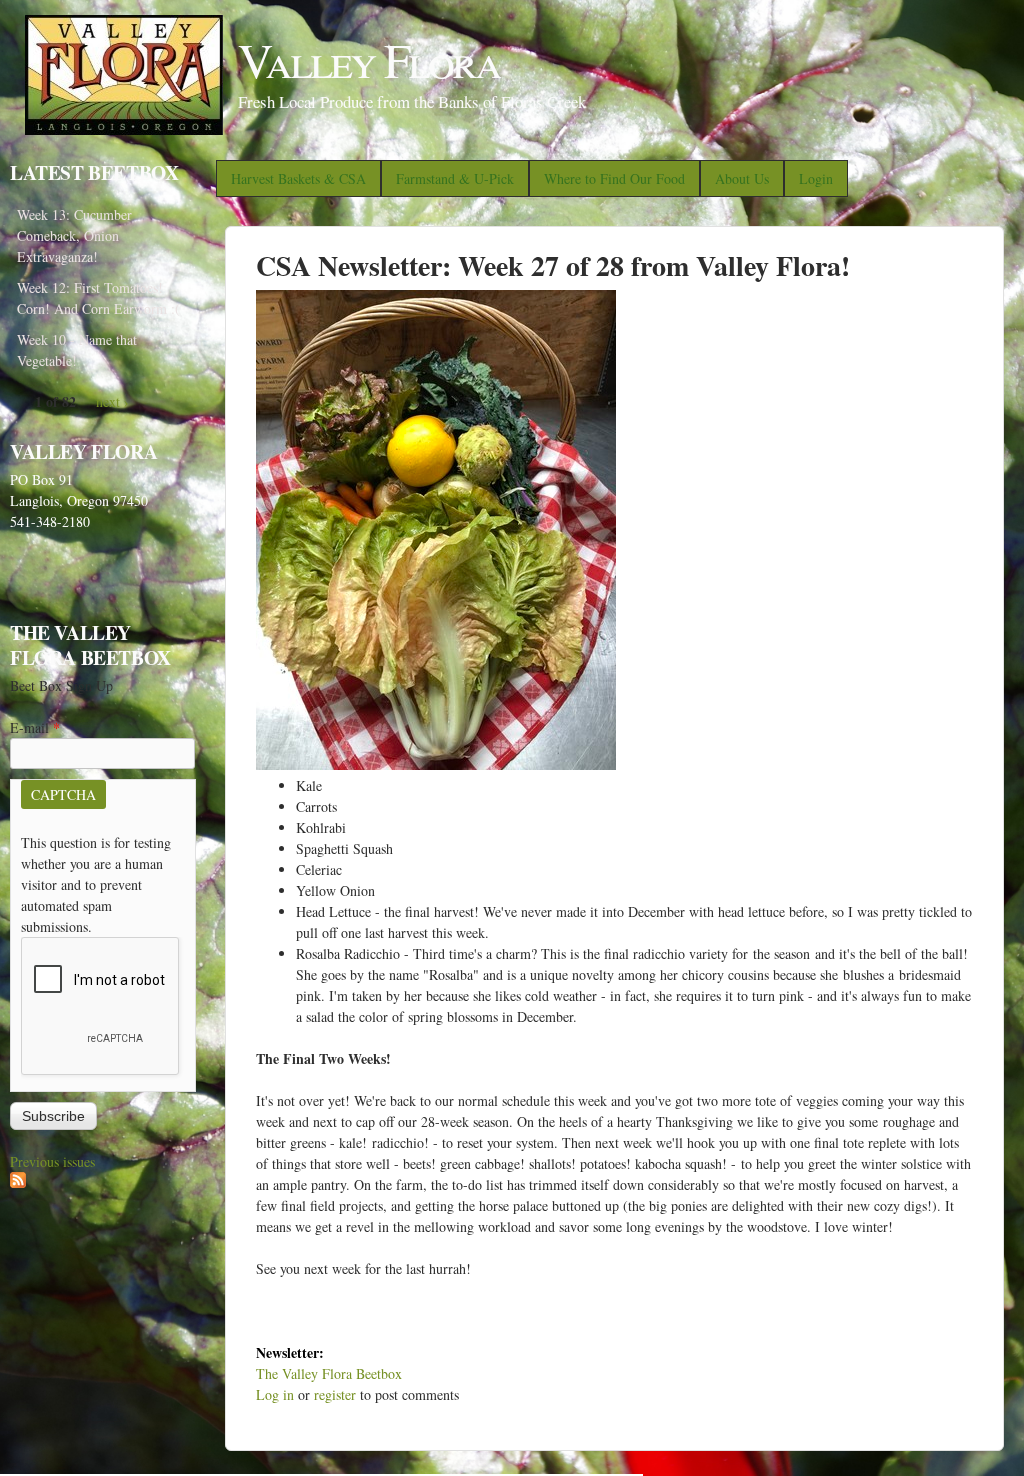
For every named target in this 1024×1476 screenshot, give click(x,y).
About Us (742, 178)
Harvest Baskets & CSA (298, 178)
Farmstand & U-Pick (455, 178)
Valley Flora (369, 59)
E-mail (35, 727)
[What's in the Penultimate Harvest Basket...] (436, 764)
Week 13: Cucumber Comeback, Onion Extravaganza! (74, 235)
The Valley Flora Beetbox (329, 1373)
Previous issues (52, 1161)
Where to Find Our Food (614, 178)
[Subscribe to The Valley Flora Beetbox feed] (18, 1182)
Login (816, 178)
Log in (275, 1394)
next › (112, 401)
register (335, 1394)
